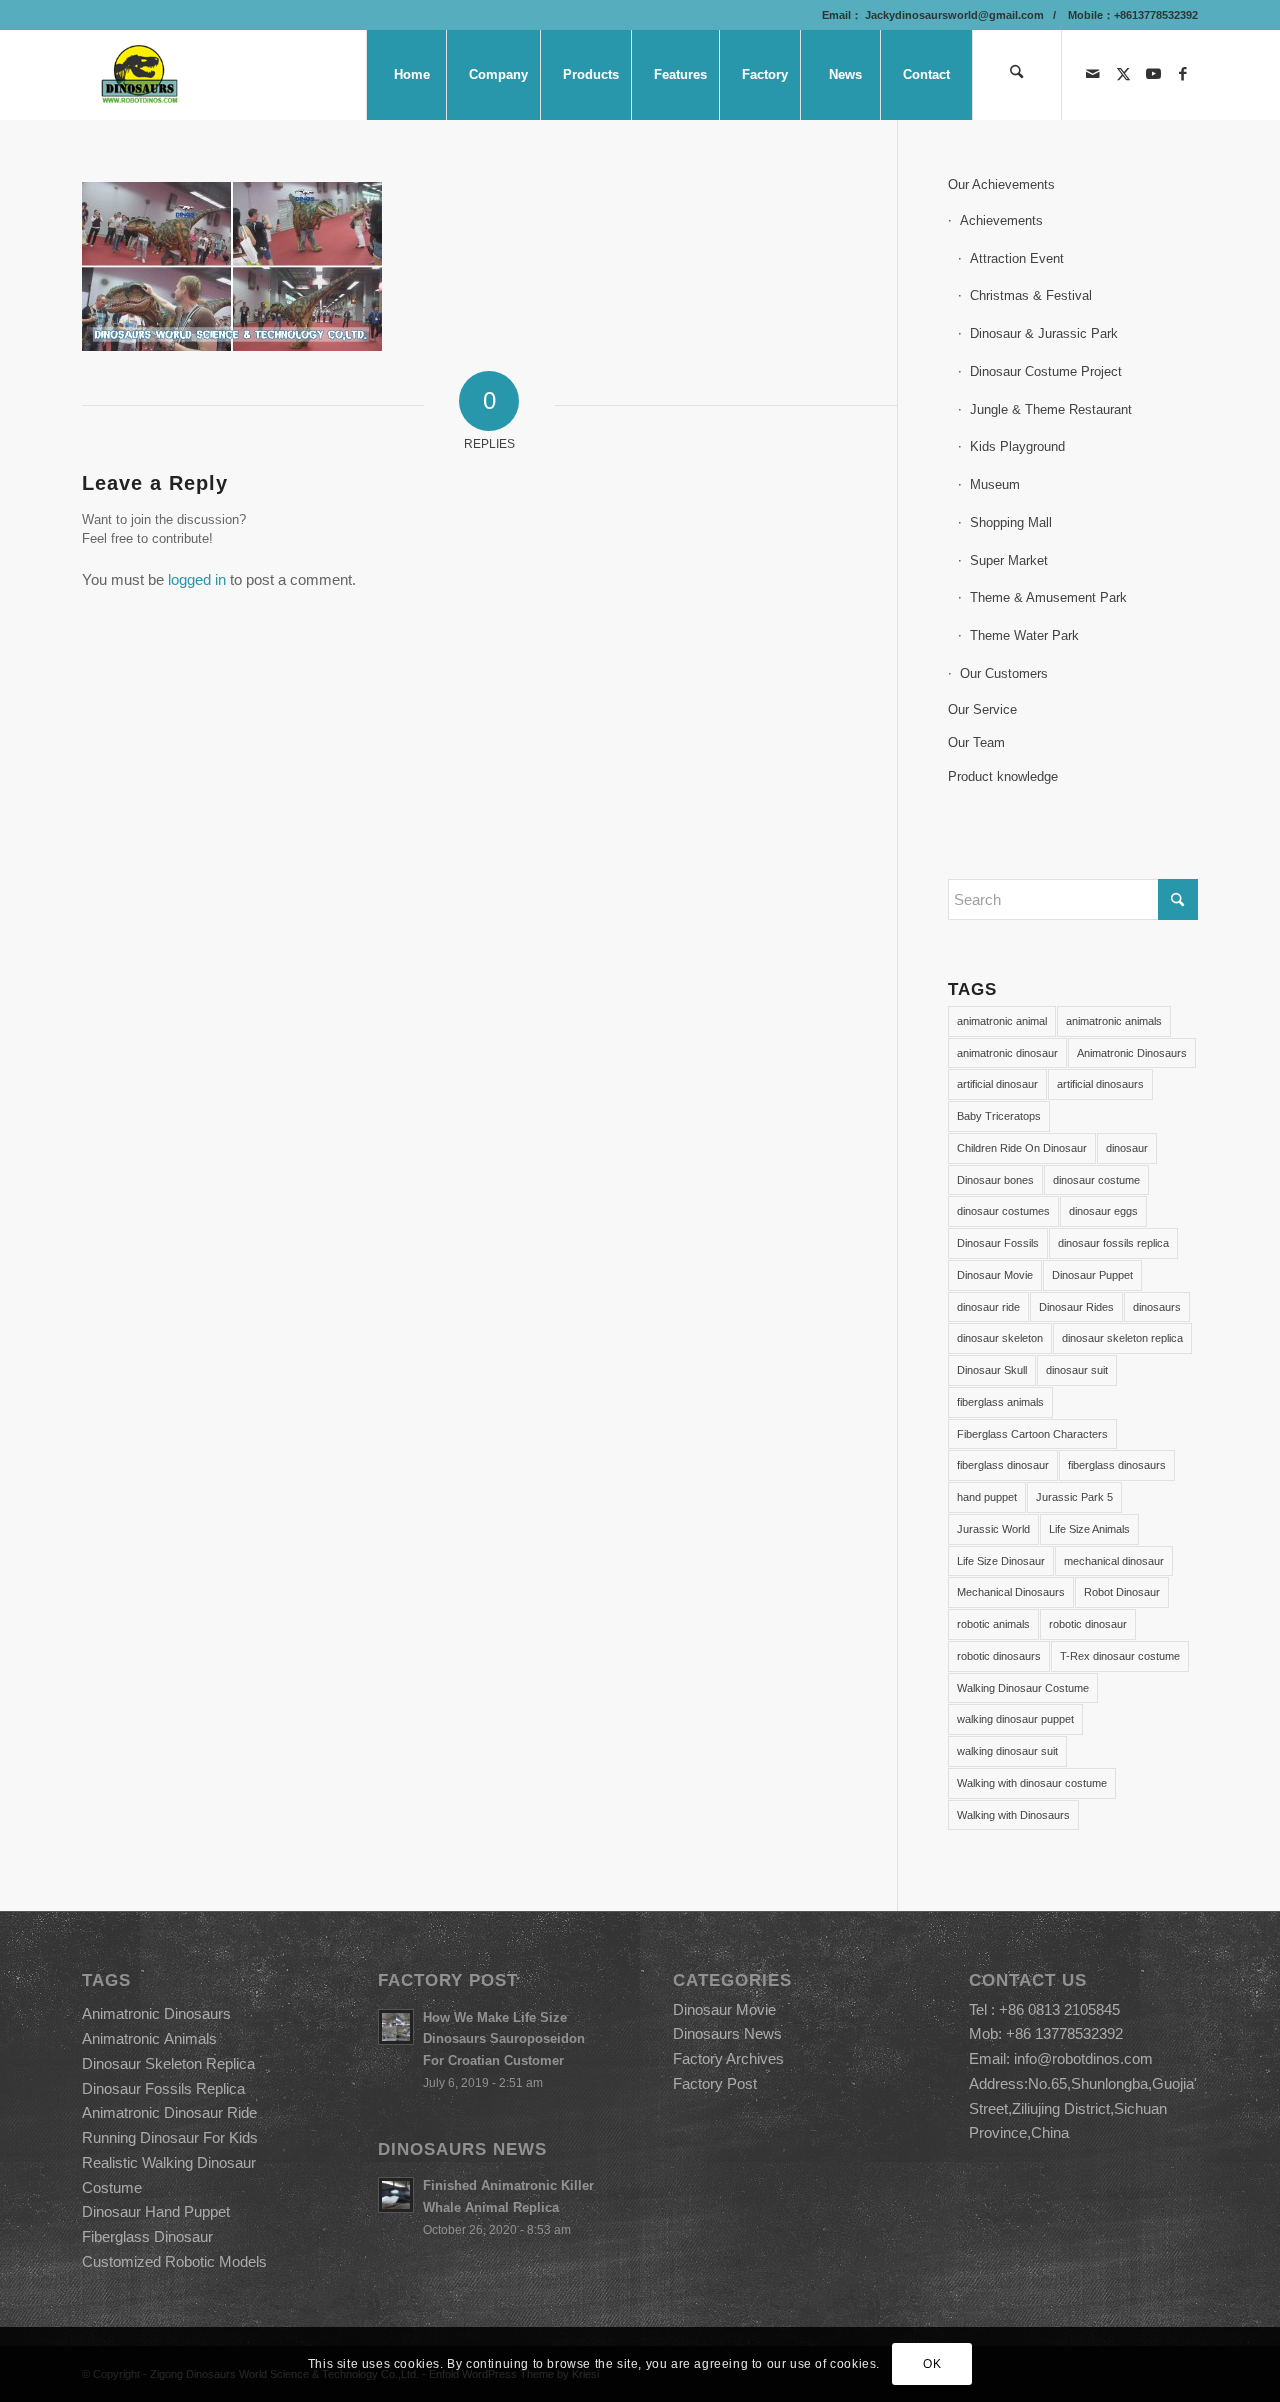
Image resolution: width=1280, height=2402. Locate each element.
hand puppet (987, 1497)
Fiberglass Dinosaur (147, 2236)
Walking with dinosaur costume (1032, 1783)
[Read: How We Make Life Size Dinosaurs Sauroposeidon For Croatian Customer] (396, 2027)
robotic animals (993, 1624)
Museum (995, 484)
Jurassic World (993, 1529)
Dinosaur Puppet (1092, 1275)
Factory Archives (728, 2058)
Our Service (982, 709)
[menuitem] (411, 75)
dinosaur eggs (1103, 1211)
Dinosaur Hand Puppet (156, 2211)
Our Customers (1004, 673)
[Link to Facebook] (1183, 74)
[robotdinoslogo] (140, 75)
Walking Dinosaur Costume (1023, 1688)
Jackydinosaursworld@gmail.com (953, 15)
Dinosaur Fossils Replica (163, 2088)
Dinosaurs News (727, 2033)
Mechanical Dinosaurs (1011, 1592)
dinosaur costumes (1003, 1211)
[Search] (1017, 75)
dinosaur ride (988, 1307)
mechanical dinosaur (1114, 1561)
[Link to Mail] (1093, 74)
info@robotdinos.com (1083, 2058)
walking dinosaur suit (1007, 1751)
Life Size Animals (1089, 1529)
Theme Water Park (1024, 635)
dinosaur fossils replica (1113, 1243)
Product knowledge (1003, 776)
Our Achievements (1001, 184)
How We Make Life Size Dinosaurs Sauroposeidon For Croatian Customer (504, 2039)
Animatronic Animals (149, 2038)
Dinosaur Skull (992, 1370)
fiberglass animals (1000, 1402)
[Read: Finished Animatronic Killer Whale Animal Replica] (396, 2195)
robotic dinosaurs (999, 1656)
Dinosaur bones (995, 1180)
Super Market (1009, 560)
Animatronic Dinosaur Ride (169, 2112)
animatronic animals (1114, 1021)
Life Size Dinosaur (1001, 1561)
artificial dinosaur (997, 1084)
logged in (197, 579)
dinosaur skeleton (1000, 1338)
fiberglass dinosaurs (1117, 1465)
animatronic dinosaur (1007, 1053)
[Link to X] (1123, 74)
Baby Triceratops (999, 1116)
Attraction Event (1017, 258)
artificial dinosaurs (1100, 1084)
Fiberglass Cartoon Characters (1032, 1434)
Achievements (1001, 220)
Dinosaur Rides (1076, 1307)
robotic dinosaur (1088, 1624)
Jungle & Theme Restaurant (1051, 409)
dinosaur (1127, 1148)
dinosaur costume (1096, 1180)
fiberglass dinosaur (1003, 1465)
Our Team (976, 742)
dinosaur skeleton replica (1122, 1338)
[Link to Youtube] (1153, 74)
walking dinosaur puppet (1015, 1719)
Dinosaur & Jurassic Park (1044, 333)
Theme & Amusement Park (1048, 597)
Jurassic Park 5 (1074, 1497)
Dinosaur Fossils (998, 1243)
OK (932, 2364)
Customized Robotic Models (174, 2261)
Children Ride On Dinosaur (1022, 1148)
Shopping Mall (1011, 522)
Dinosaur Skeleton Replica (168, 2063)
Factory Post (715, 2083)
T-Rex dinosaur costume (1120, 1656)
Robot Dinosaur (1122, 1592)
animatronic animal (1002, 1021)
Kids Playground (1017, 446)
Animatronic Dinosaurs (1132, 1053)
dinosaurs (1157, 1307)
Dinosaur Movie (995, 1275)
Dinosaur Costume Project (1046, 371)
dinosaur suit (1077, 1370)
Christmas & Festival (1031, 295)
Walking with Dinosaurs (1013, 1815)
